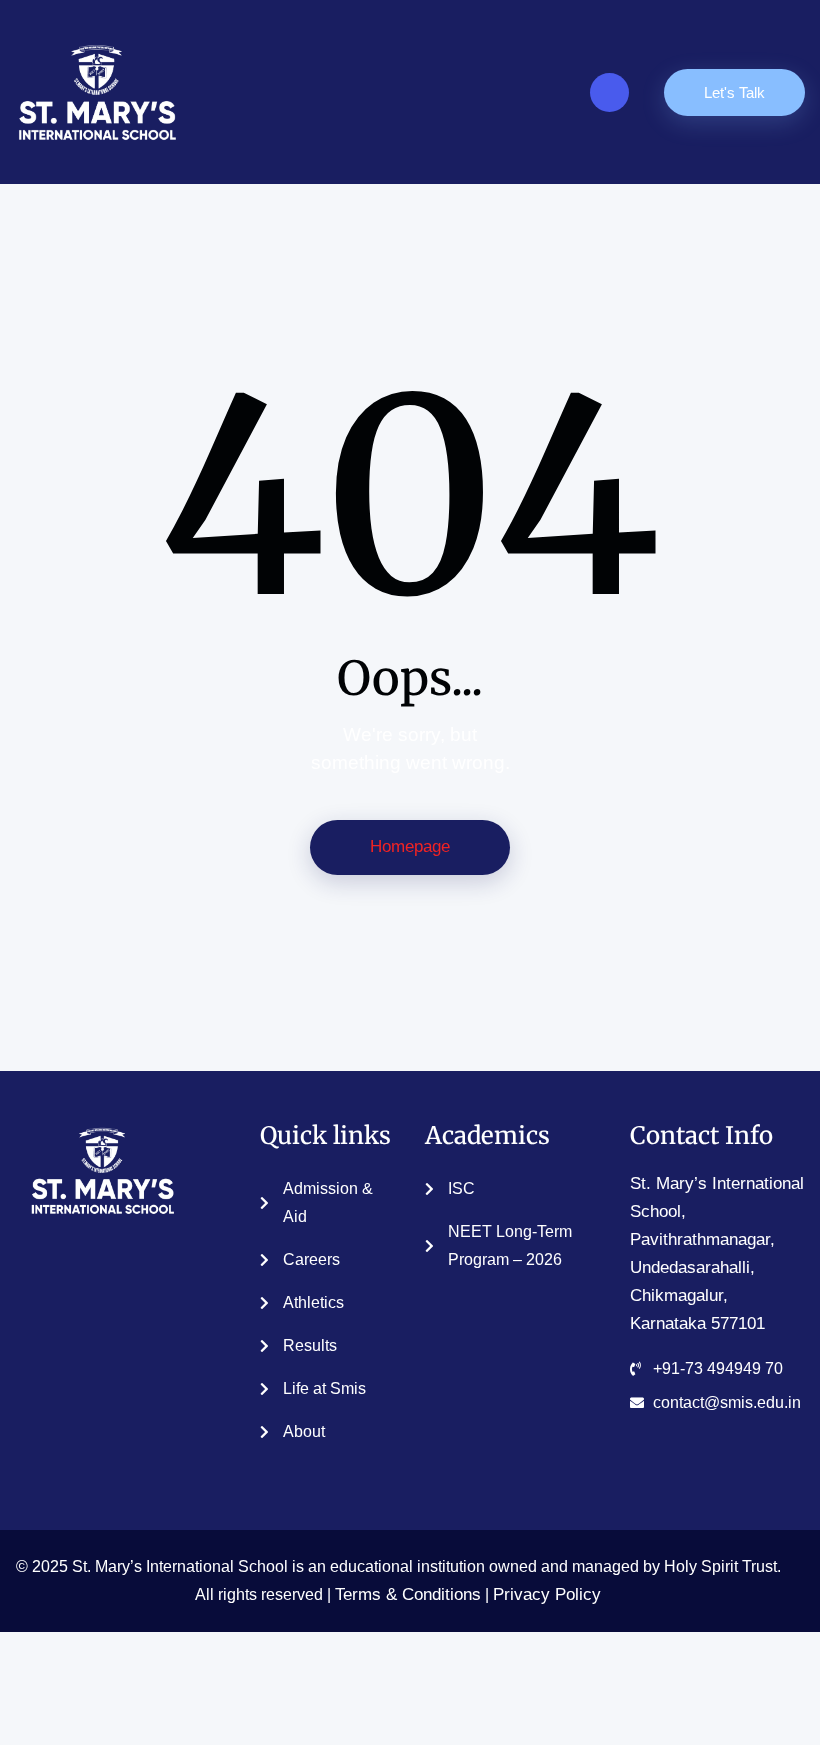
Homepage (410, 846)
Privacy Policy (547, 1594)
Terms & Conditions (408, 1594)
